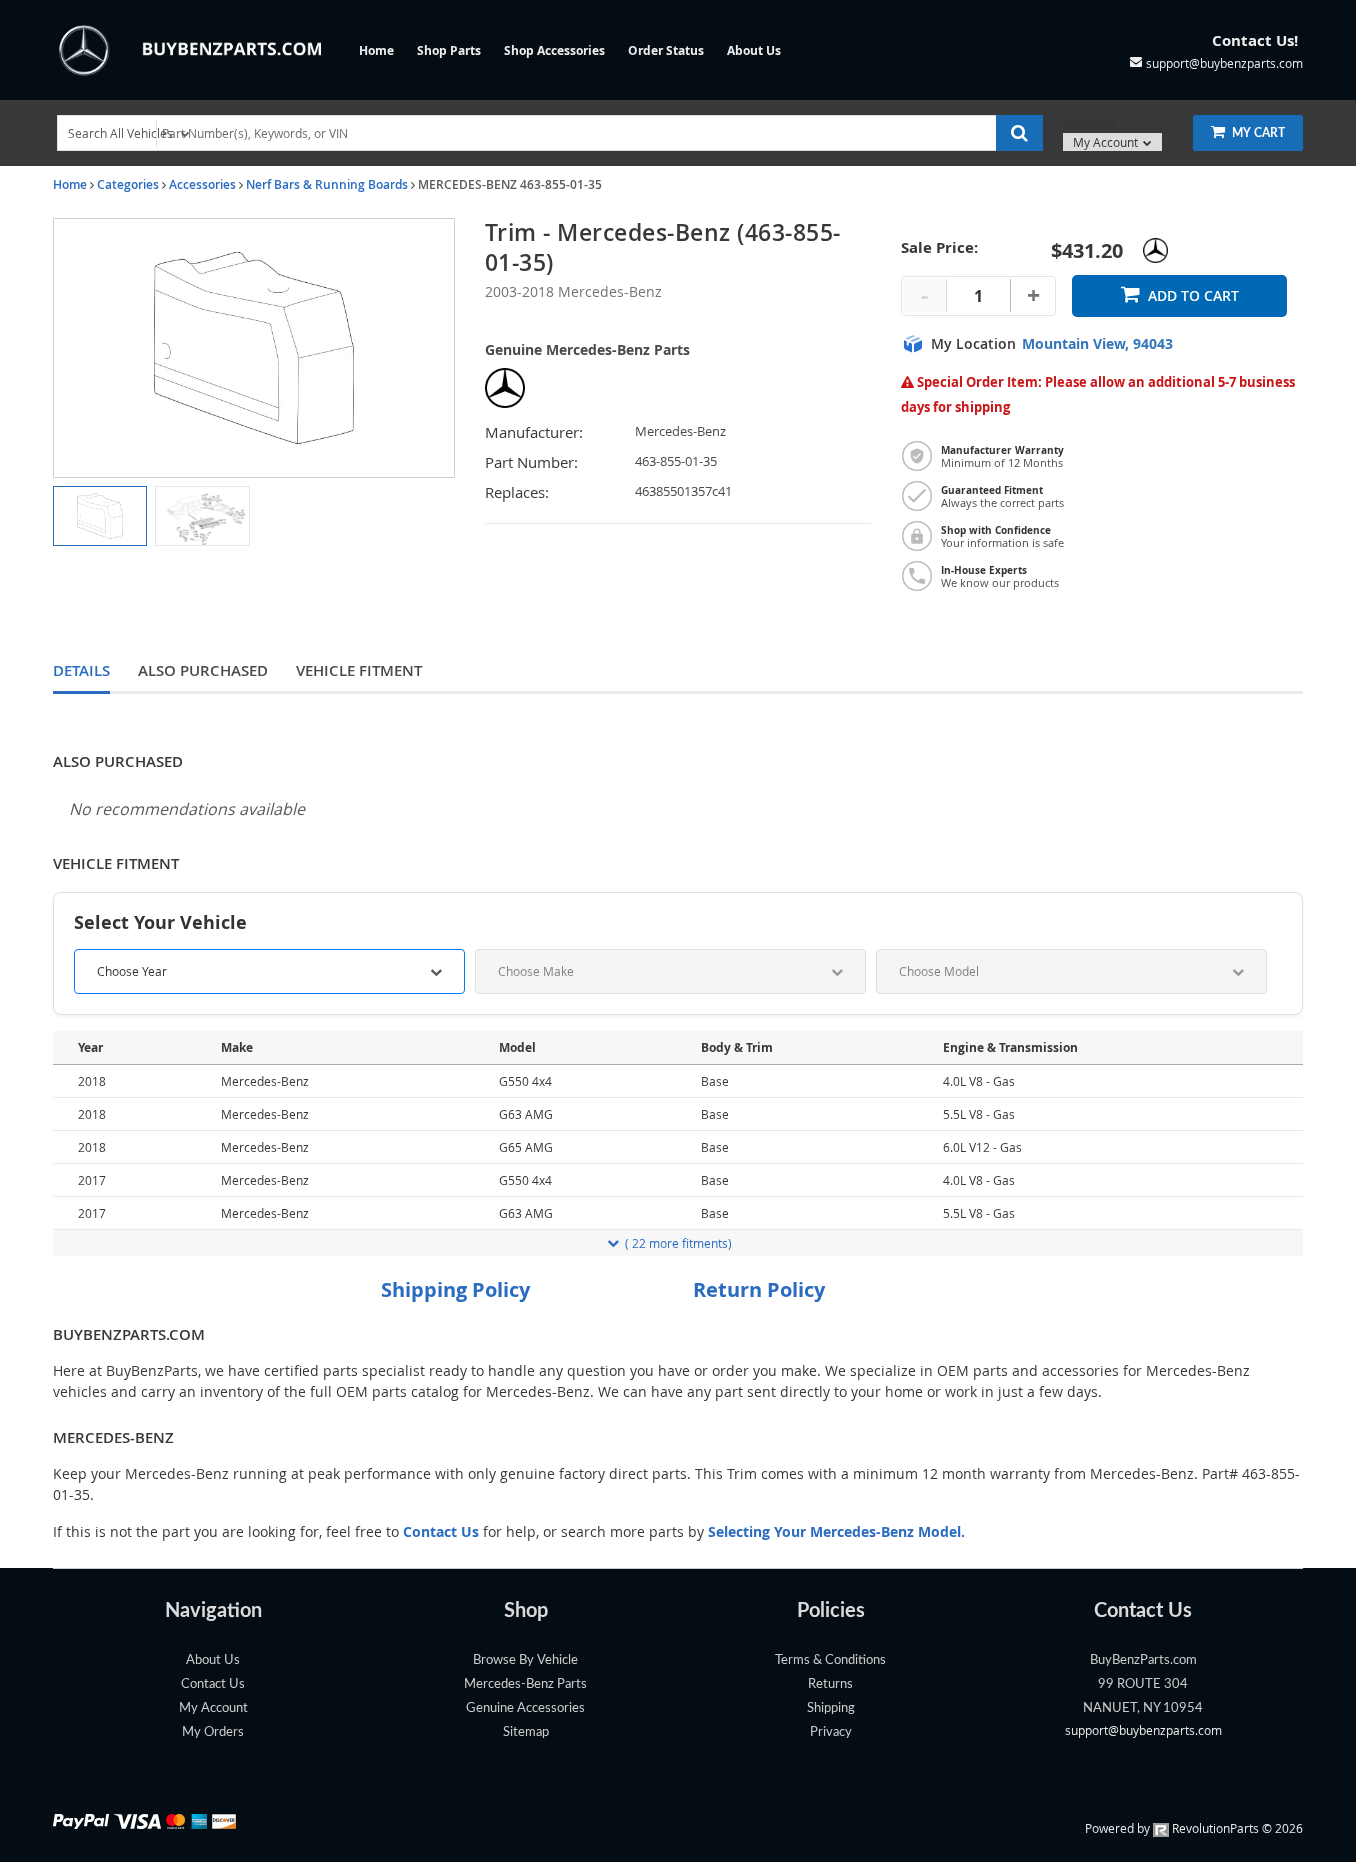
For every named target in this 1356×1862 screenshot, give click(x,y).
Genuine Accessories (525, 1708)
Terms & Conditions (830, 1660)
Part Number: (531, 462)
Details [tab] (81, 670)
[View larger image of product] (100, 516)
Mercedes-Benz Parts (525, 1684)
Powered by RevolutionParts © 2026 (1194, 1828)
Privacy (831, 1732)
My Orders (213, 1732)
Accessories (202, 184)
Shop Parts (449, 50)
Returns (830, 1684)
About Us (754, 50)
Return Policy (759, 1289)
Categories (128, 184)
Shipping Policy (455, 1289)
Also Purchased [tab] (203, 670)
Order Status (666, 50)
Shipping (831, 1708)
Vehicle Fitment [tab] (359, 670)
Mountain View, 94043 (1097, 344)
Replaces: (517, 492)
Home (376, 50)
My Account (1107, 142)
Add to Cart (1193, 295)
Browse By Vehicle (525, 1660)
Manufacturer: (534, 432)
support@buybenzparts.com (1143, 1730)
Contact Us (213, 1684)
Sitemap (526, 1732)
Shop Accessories (554, 50)
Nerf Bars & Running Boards (327, 184)
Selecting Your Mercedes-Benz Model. (836, 1531)
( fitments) (678, 1243)
